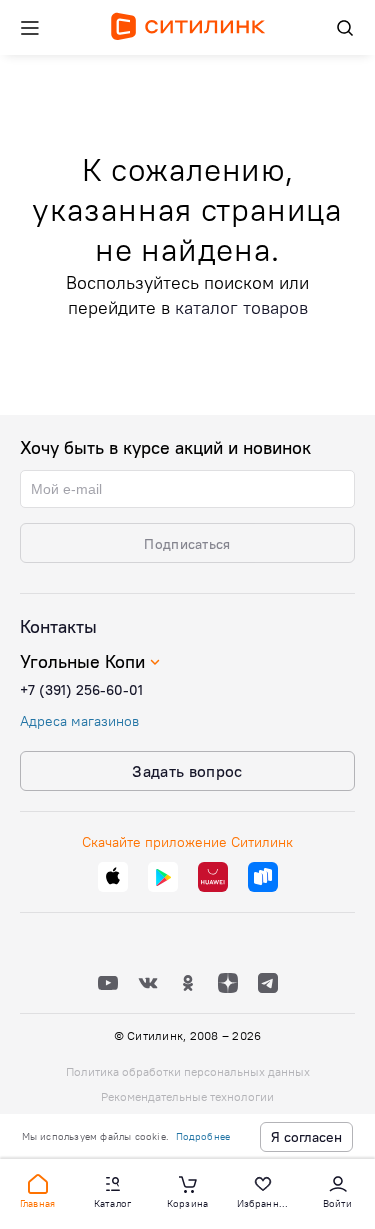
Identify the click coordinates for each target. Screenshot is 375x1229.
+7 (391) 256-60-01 (81, 690)
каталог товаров (241, 307)
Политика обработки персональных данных (188, 1071)
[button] (38, 1190)
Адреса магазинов (79, 721)
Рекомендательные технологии (187, 1096)
